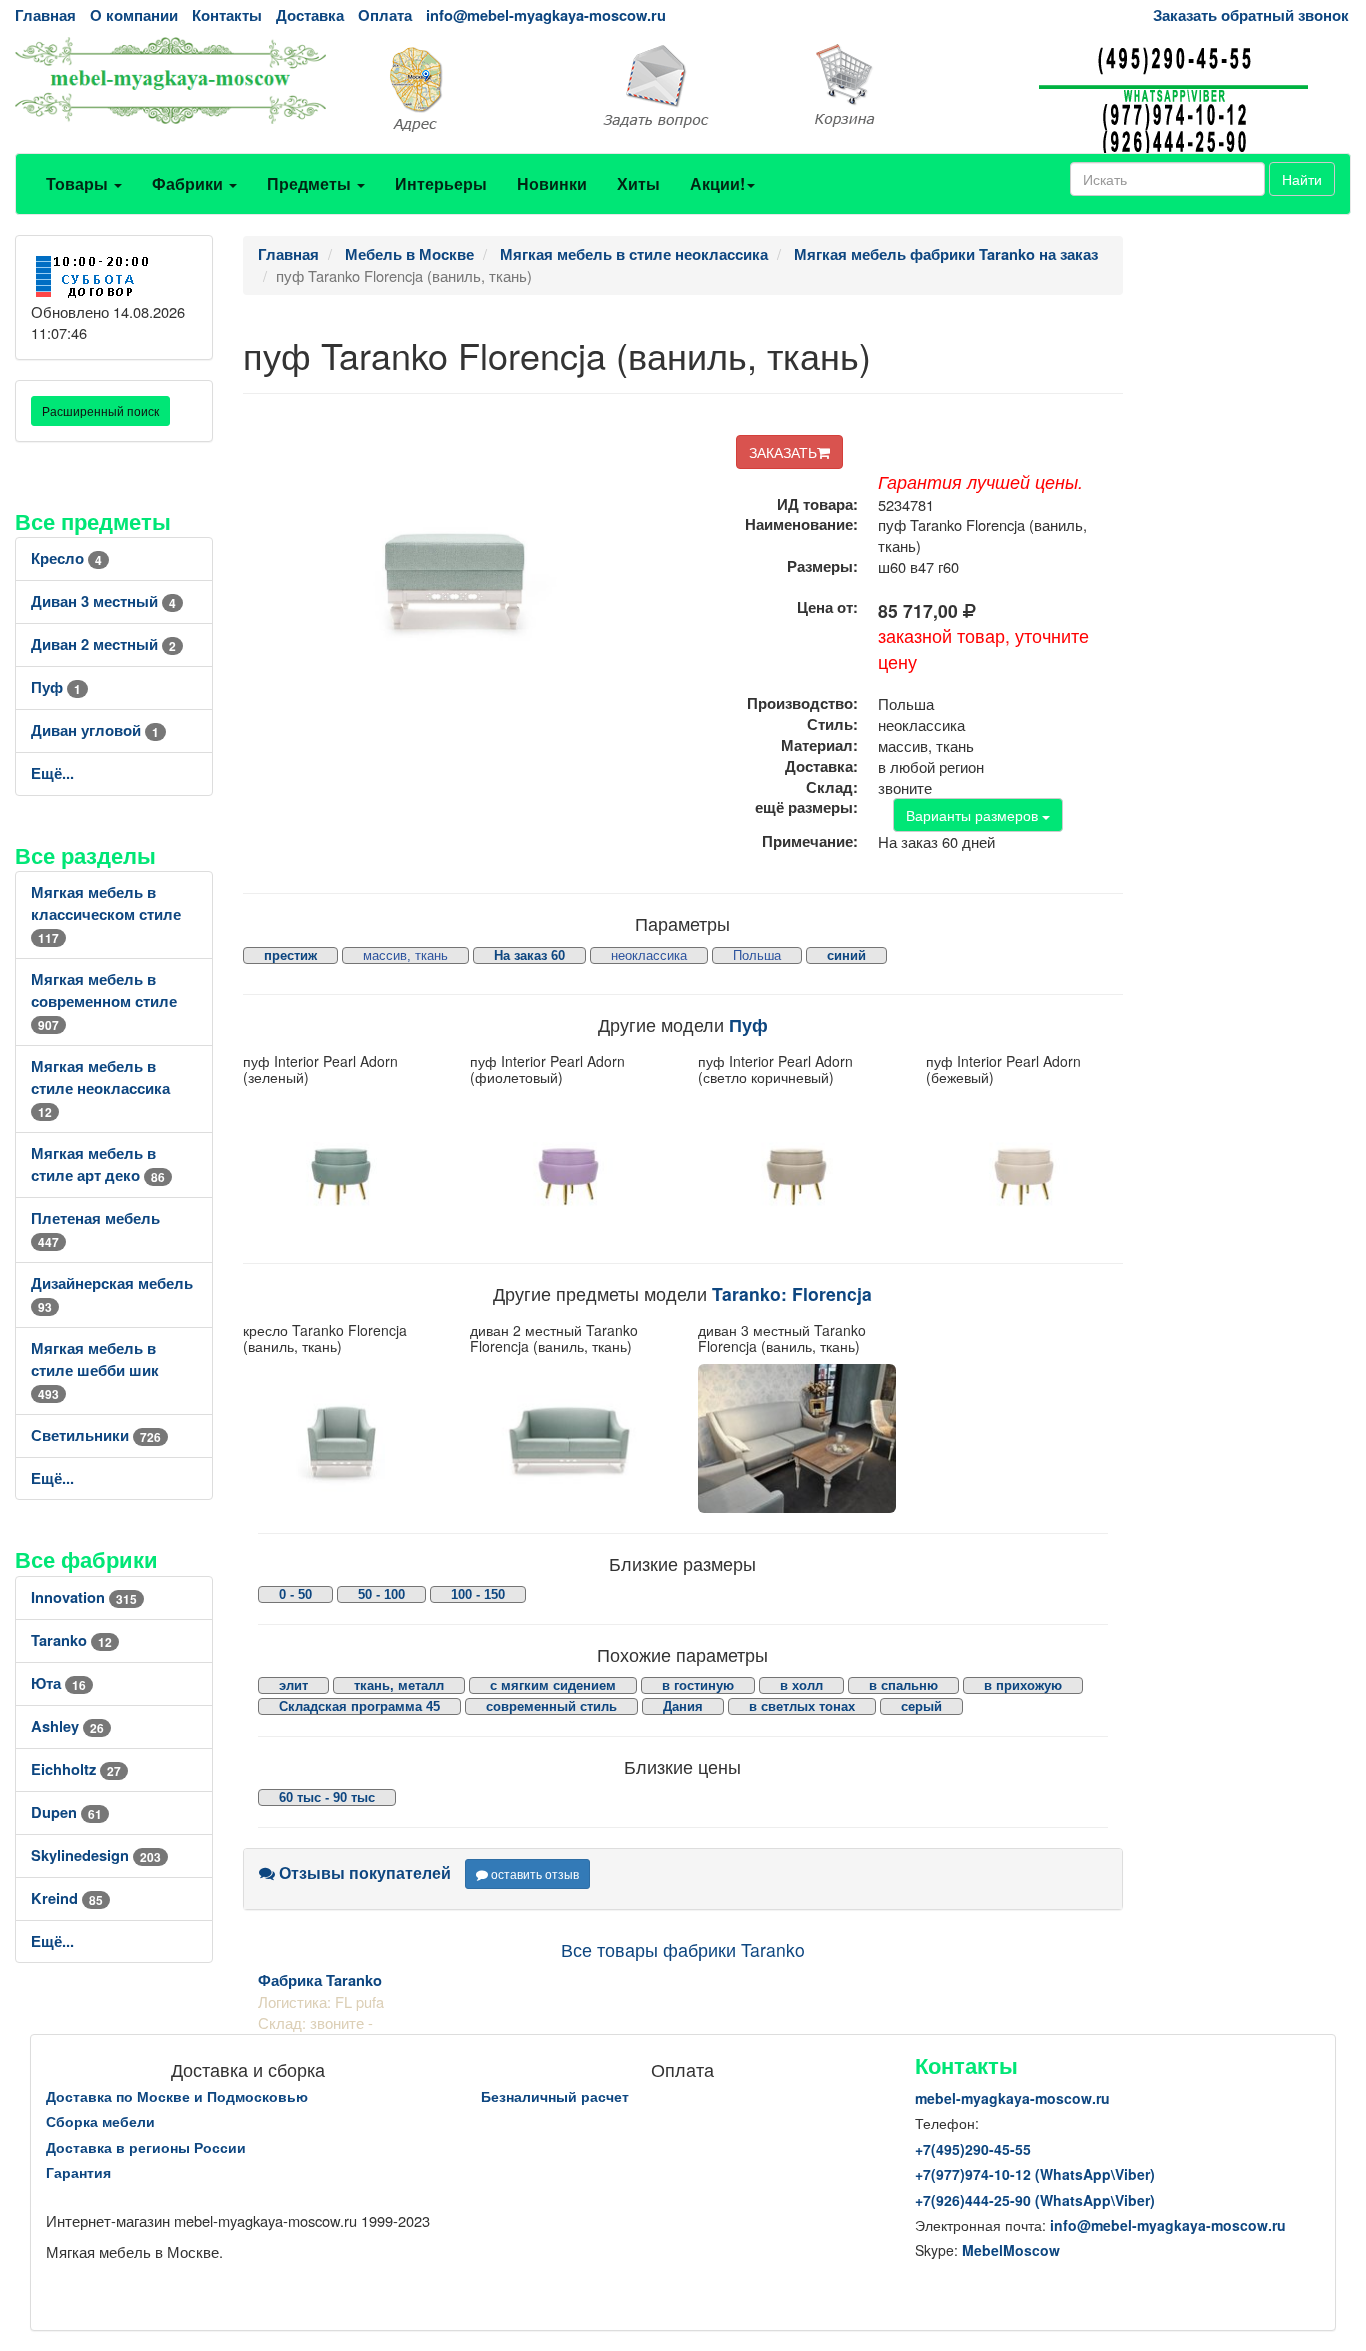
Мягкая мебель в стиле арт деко (98, 1164)
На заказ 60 (529, 955)
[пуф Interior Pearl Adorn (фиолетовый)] (569, 1169)
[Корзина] (911, 86)
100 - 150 (478, 1594)
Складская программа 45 (359, 1706)
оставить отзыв (533, 1873)
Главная (45, 15)
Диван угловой (95, 730)
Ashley (67, 1726)
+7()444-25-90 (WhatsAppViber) (1035, 2200)
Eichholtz (76, 1769)
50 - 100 (381, 1594)
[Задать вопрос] (683, 87)
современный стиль (551, 1706)
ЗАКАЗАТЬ (783, 452)
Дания (683, 1706)
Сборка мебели (100, 2121)
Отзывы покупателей (363, 1872)
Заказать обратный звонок (1251, 15)
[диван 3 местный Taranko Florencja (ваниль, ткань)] (797, 1438)
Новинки (552, 183)
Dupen (66, 1812)
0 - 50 (295, 1594)
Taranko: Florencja (792, 1293)
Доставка (310, 15)
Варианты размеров (974, 815)
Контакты (227, 15)
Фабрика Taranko (320, 1980)
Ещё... (52, 773)
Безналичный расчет (555, 2096)
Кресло (66, 558)
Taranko (71, 1640)
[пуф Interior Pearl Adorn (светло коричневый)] (797, 1169)
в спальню (903, 1685)
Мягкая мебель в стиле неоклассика (100, 1088)
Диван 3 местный (103, 601)
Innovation (84, 1597)
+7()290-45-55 (973, 2149)
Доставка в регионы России (146, 2147)
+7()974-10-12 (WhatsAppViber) (1035, 2174)
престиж (290, 955)
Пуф (56, 687)
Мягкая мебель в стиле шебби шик (95, 1370)
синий (846, 955)
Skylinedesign (96, 1855)
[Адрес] (456, 87)
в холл (801, 1685)
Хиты (638, 183)
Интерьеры (441, 183)
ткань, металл (399, 1685)
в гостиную (698, 1685)
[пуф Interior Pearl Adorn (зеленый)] (342, 1169)
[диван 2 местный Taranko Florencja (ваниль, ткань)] (569, 1438)
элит (293, 1685)
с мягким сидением (553, 1685)
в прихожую (1023, 1685)
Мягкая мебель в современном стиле (104, 1001)
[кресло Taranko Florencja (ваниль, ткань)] (342, 1438)
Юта (58, 1683)
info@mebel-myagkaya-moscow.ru (546, 15)
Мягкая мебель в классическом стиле (106, 914)
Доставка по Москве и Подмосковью (177, 2096)
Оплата (385, 15)
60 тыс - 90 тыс (327, 1797)
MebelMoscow (1011, 2250)
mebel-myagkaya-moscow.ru (1012, 2098)
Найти (1302, 179)
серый (921, 1706)
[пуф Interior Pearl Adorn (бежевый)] (1025, 1169)
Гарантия (78, 2172)
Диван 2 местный (103, 644)
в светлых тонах (802, 1706)
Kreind (67, 1898)
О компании (134, 15)
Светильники (96, 1435)
